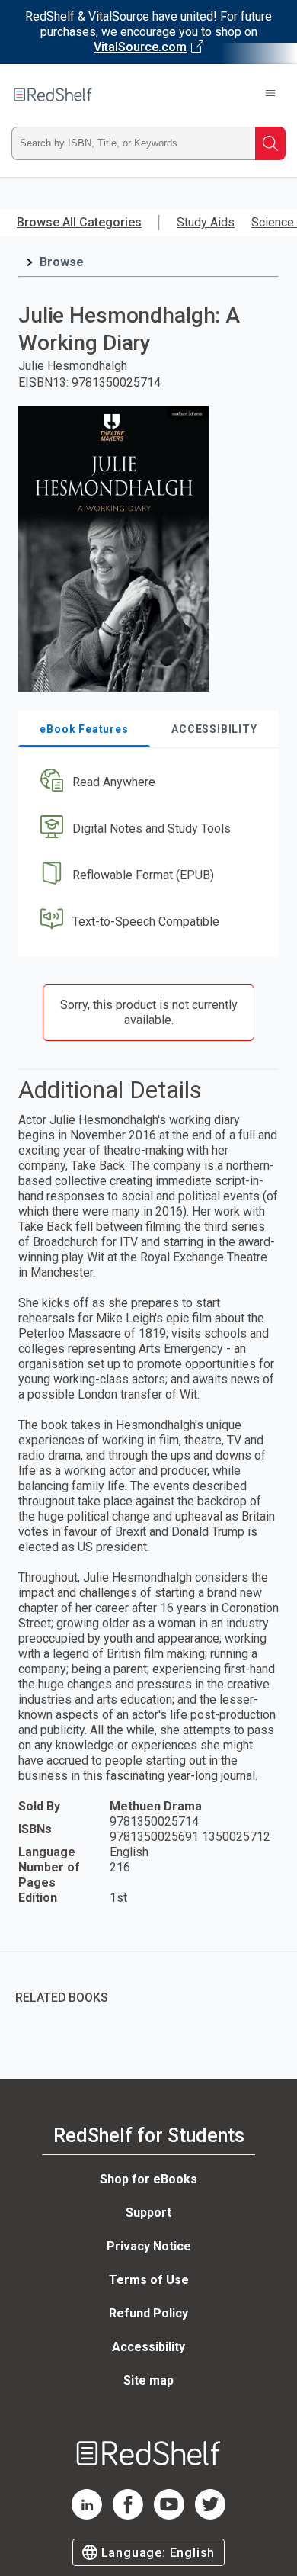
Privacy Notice (149, 2246)
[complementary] (148, 1987)
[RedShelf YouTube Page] (169, 2515)
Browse (62, 262)
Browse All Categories (79, 222)
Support (148, 2213)
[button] (147, 783)
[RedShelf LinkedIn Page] (87, 2515)
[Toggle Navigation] (270, 95)
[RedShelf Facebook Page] (128, 2515)
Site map (148, 2380)
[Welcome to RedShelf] (53, 95)
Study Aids (206, 222)
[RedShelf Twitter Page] (210, 2515)
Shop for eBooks (148, 2179)
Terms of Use (149, 2280)
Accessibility (148, 2347)
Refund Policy (148, 2313)
